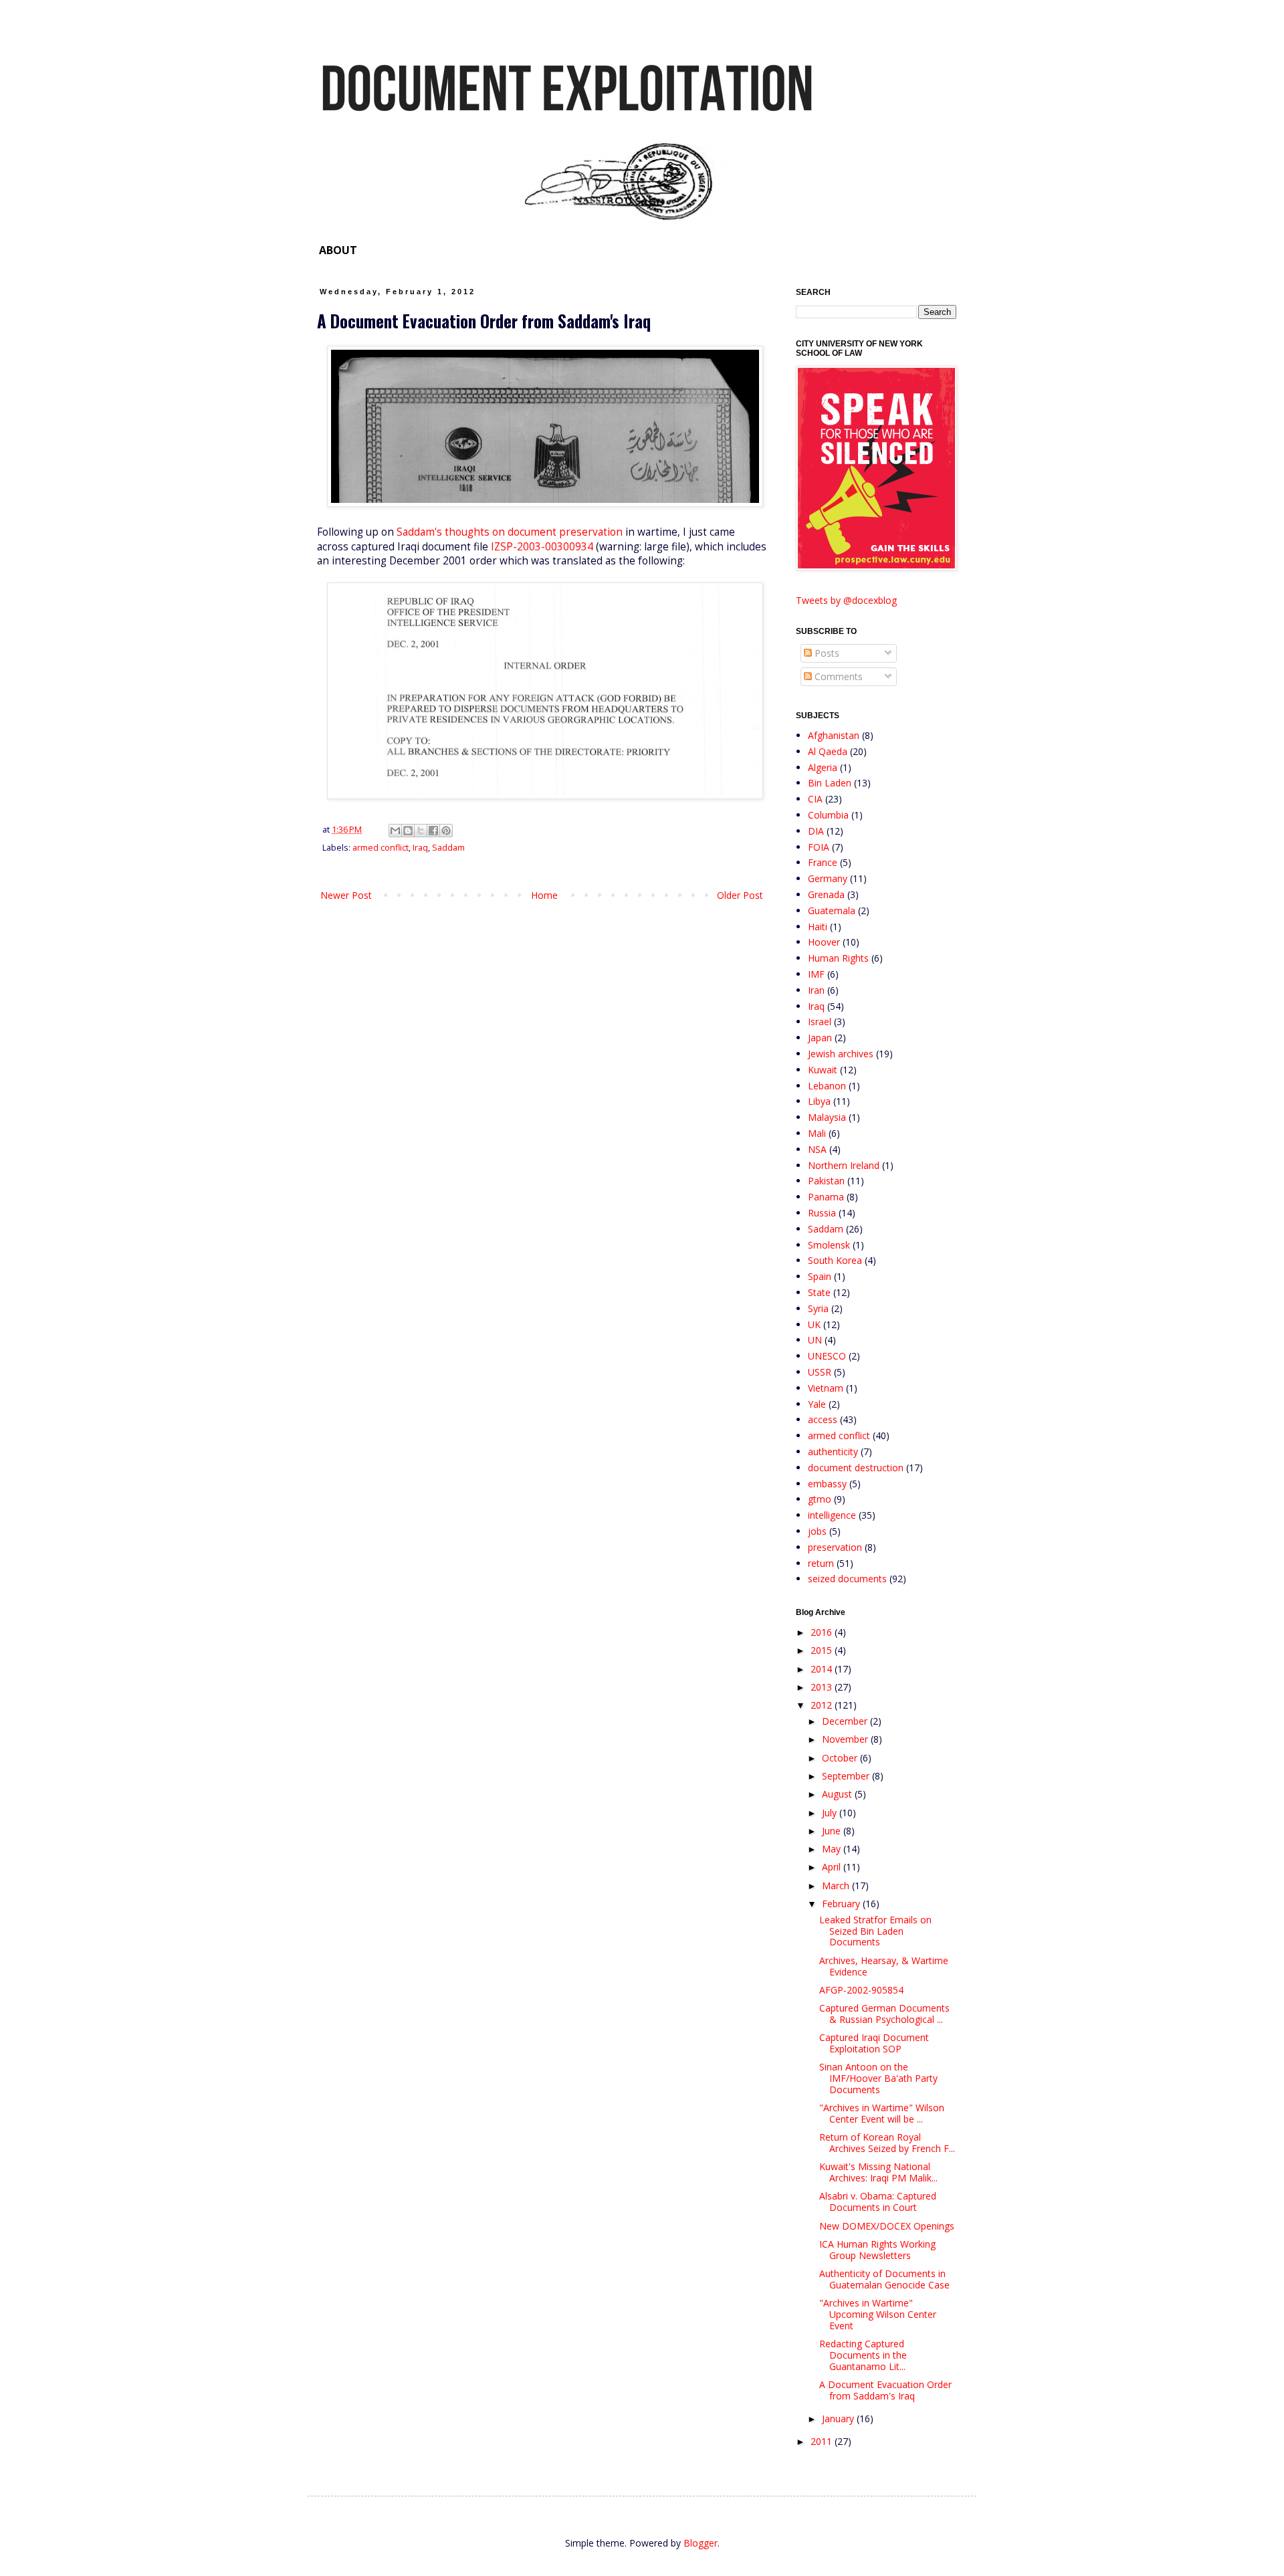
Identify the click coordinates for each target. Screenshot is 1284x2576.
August (838, 1794)
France (823, 862)
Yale (817, 1404)
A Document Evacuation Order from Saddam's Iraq (885, 2390)
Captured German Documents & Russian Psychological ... (884, 2014)
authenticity (833, 1452)
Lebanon (827, 1086)
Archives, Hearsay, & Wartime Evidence (884, 1966)
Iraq (420, 848)
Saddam (448, 848)
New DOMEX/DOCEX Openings (887, 2226)
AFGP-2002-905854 (861, 1990)
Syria (818, 1308)
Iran (816, 990)
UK (814, 1324)
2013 (823, 1687)
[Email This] (395, 831)
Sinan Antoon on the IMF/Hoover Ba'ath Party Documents (878, 2078)
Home (544, 895)
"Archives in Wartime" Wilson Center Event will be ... (882, 2113)
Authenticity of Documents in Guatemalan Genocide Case (884, 2279)
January (839, 2419)
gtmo (820, 1499)
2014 (823, 1669)
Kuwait (823, 1070)
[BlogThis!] (408, 831)
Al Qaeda (828, 751)
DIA (816, 831)
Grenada (826, 894)
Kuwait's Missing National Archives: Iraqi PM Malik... (878, 2172)
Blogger (701, 2543)
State (819, 1292)
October (841, 1758)
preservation (835, 1547)
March (837, 1886)
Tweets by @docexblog (846, 600)
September (847, 1776)
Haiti (818, 927)
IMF (816, 974)
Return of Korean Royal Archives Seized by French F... (887, 2143)
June (833, 1831)
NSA (817, 1149)
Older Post (740, 895)
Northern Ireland (844, 1165)
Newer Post (346, 895)
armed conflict (381, 848)
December (846, 1721)
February (842, 1904)
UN (815, 1340)
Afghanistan (834, 735)
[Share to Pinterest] (446, 831)
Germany (828, 878)
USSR (820, 1372)
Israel (820, 1022)
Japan (820, 1038)
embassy (827, 1484)
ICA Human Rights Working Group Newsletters (877, 2250)
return (821, 1563)
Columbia (828, 815)
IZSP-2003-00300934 (542, 547)
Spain (820, 1276)
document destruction (856, 1468)
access (823, 1419)
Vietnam (826, 1388)
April (833, 1867)
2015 (823, 1650)
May (833, 1849)
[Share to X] (421, 831)
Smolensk (829, 1245)
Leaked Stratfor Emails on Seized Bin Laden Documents (875, 1931)
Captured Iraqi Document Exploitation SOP (874, 2043)
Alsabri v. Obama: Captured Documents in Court (878, 2202)
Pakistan (826, 1181)
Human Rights (838, 958)
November (846, 1739)
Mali (817, 1133)
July (831, 1813)
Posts (826, 653)
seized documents (847, 1579)
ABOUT (338, 250)
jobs (817, 1531)
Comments (837, 676)
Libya (819, 1101)
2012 (823, 1705)
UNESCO (827, 1356)
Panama (826, 1197)
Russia (822, 1213)
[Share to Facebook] (433, 831)
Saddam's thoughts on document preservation (510, 532)
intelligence (832, 1515)
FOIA (819, 847)
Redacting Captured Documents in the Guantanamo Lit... (863, 2355)
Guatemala (832, 910)
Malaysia (827, 1117)
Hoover (824, 942)
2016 (823, 1632)
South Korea (835, 1260)
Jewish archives (841, 1054)
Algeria (823, 767)
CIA (815, 799)
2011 (823, 2441)
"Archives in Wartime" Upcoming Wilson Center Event (878, 2314)
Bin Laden (830, 783)
